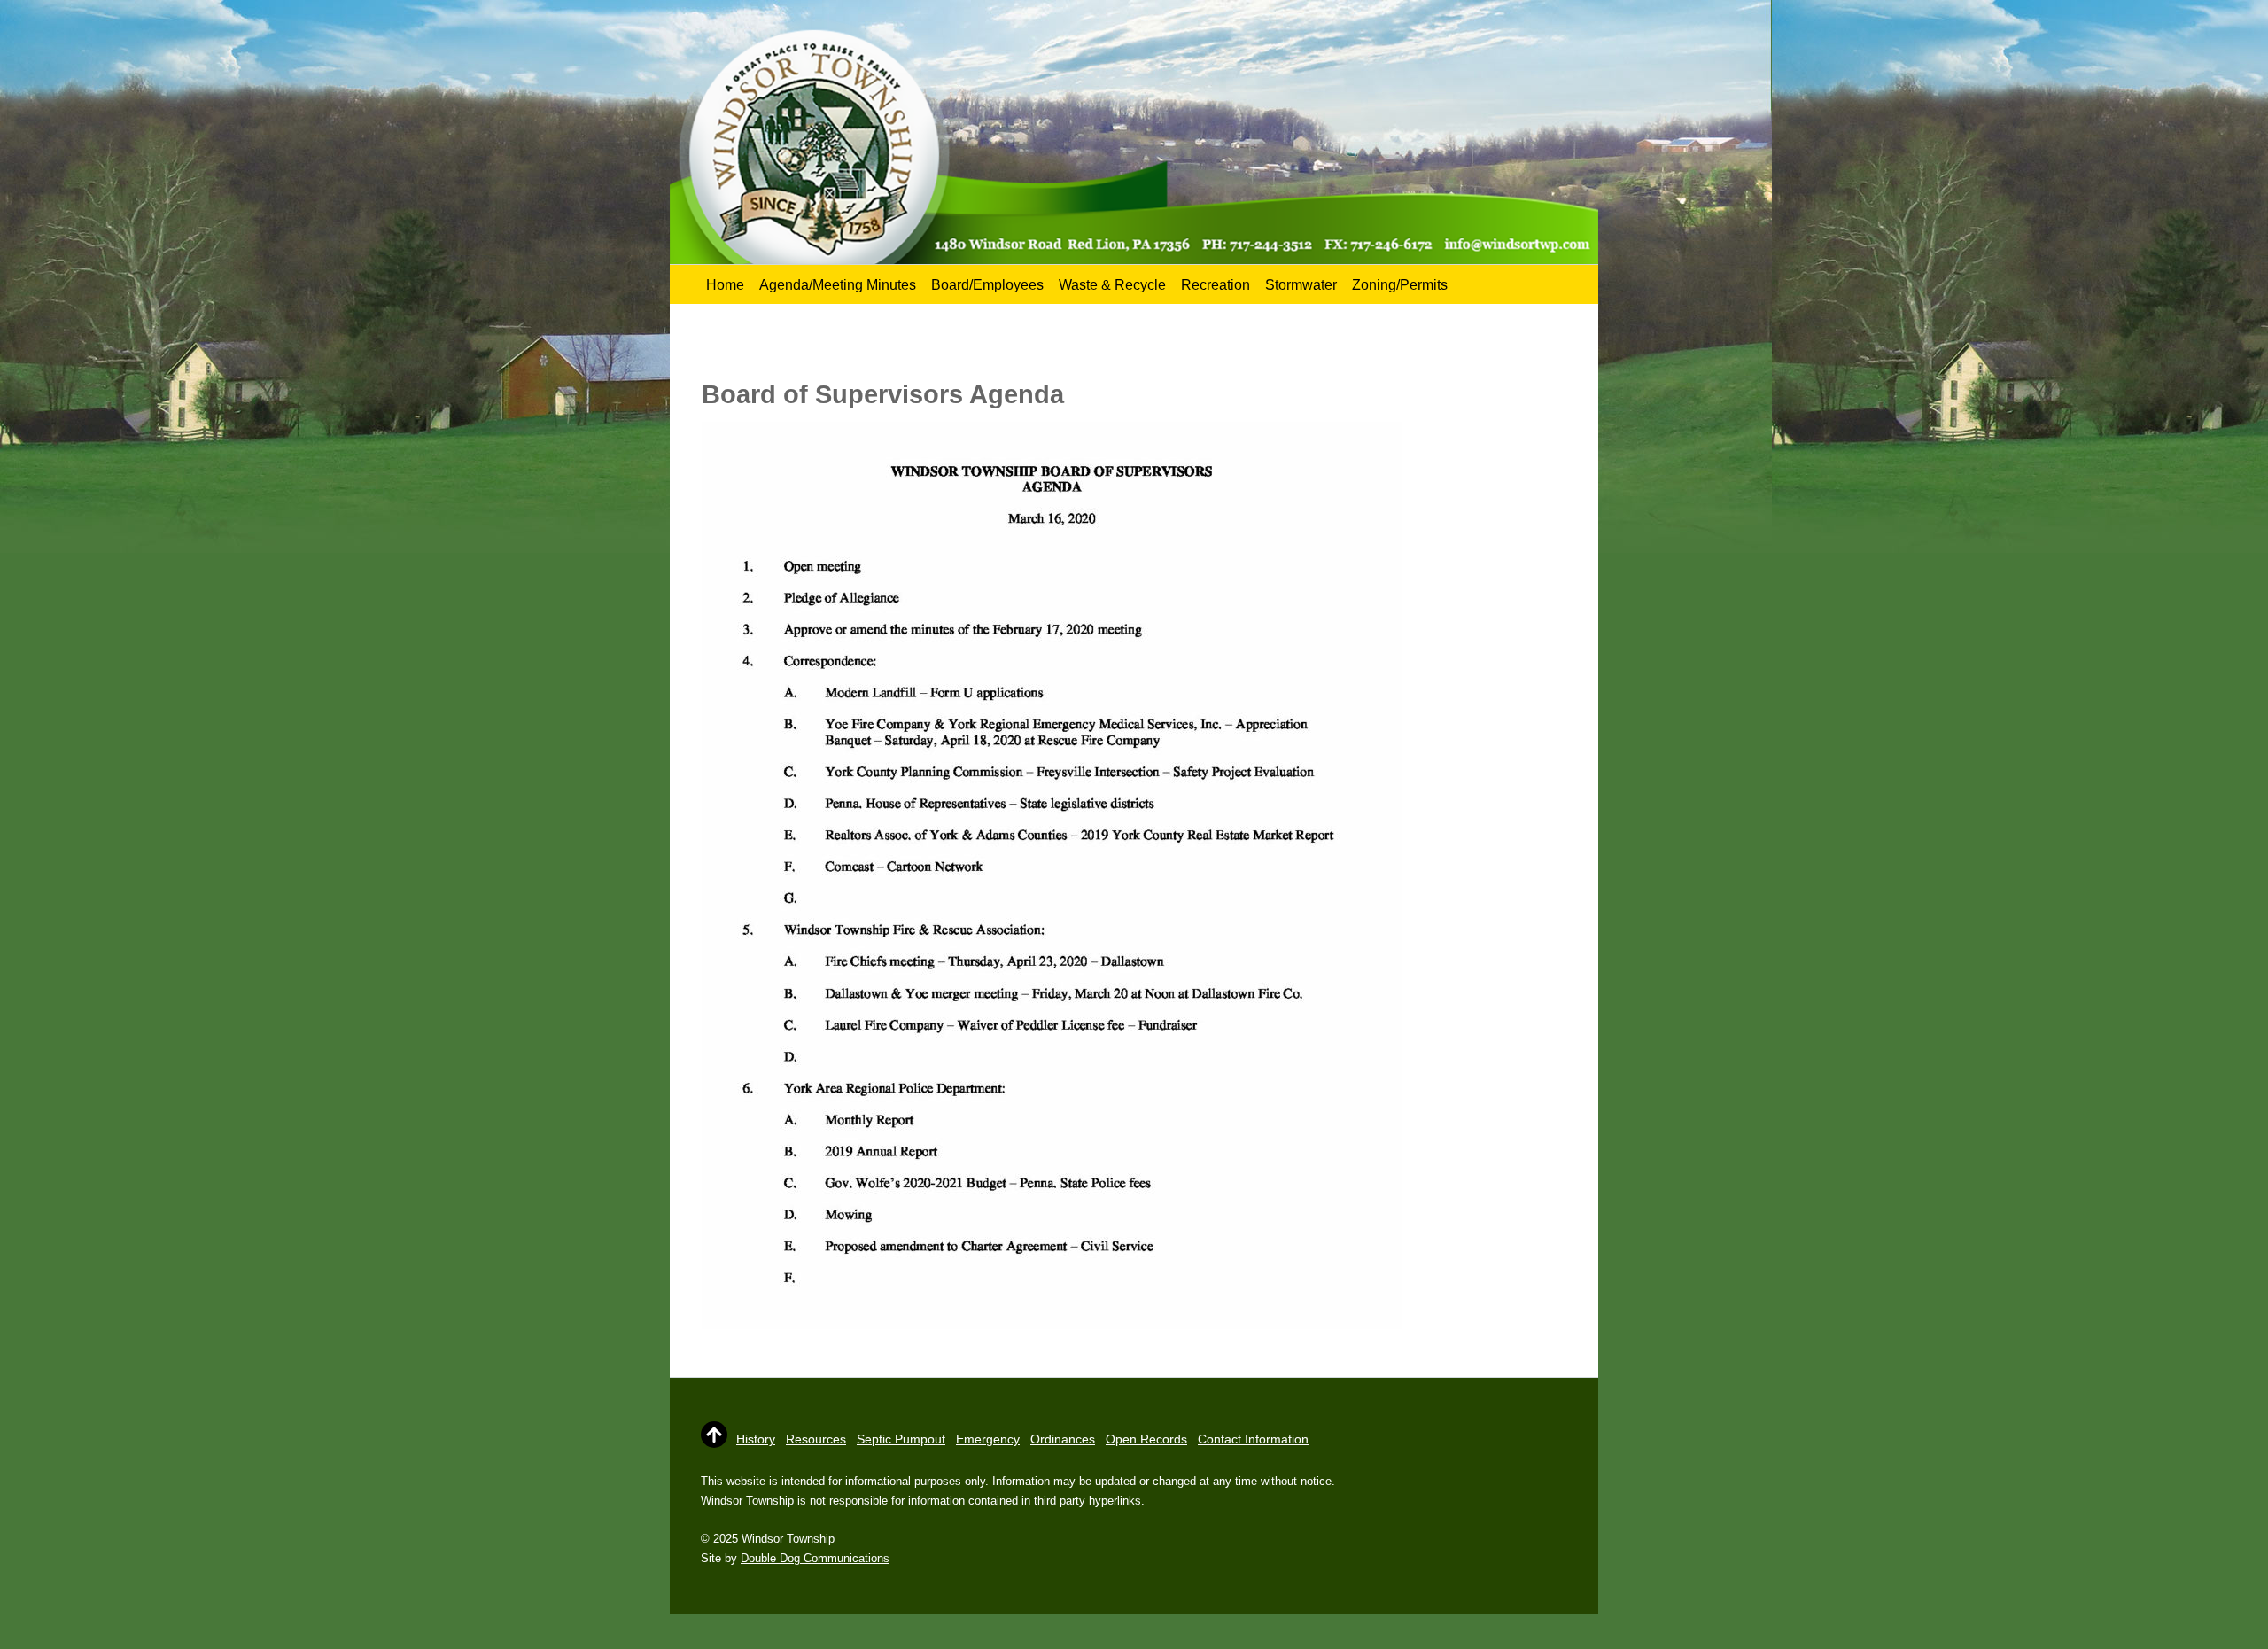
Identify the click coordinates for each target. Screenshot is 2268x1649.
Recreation (1216, 285)
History (756, 1439)
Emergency (988, 1439)
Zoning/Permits (1400, 285)
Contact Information (1253, 1439)
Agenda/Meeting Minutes (838, 285)
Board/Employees (987, 285)
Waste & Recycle (1112, 285)
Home (725, 285)
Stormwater (1301, 285)
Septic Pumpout (901, 1439)
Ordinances (1063, 1439)
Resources (816, 1439)
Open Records (1146, 1439)
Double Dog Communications (815, 1558)
